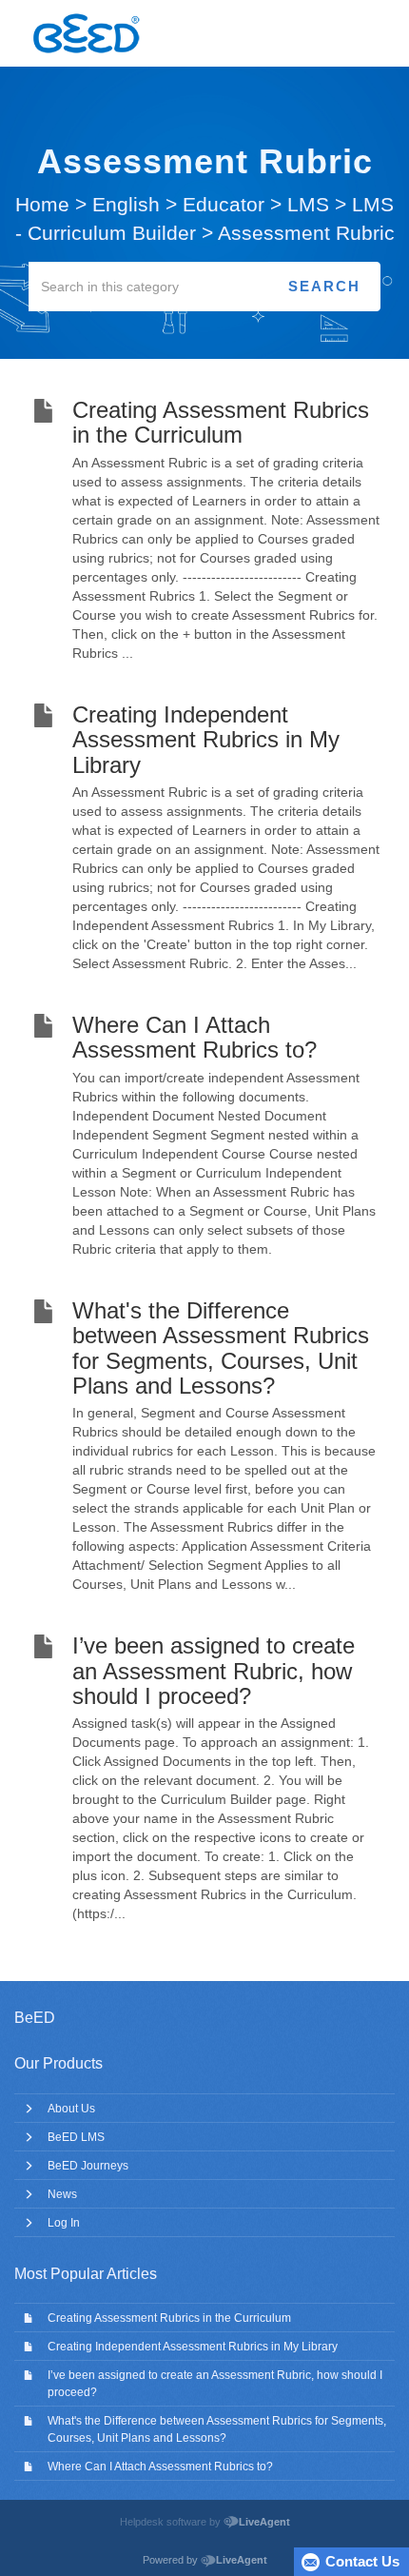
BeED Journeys (88, 2166)
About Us (71, 2109)
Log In (64, 2223)
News (62, 2194)
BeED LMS (76, 2137)
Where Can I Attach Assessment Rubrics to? (160, 2467)
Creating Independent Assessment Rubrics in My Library (193, 2347)
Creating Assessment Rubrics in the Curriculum (169, 2318)
